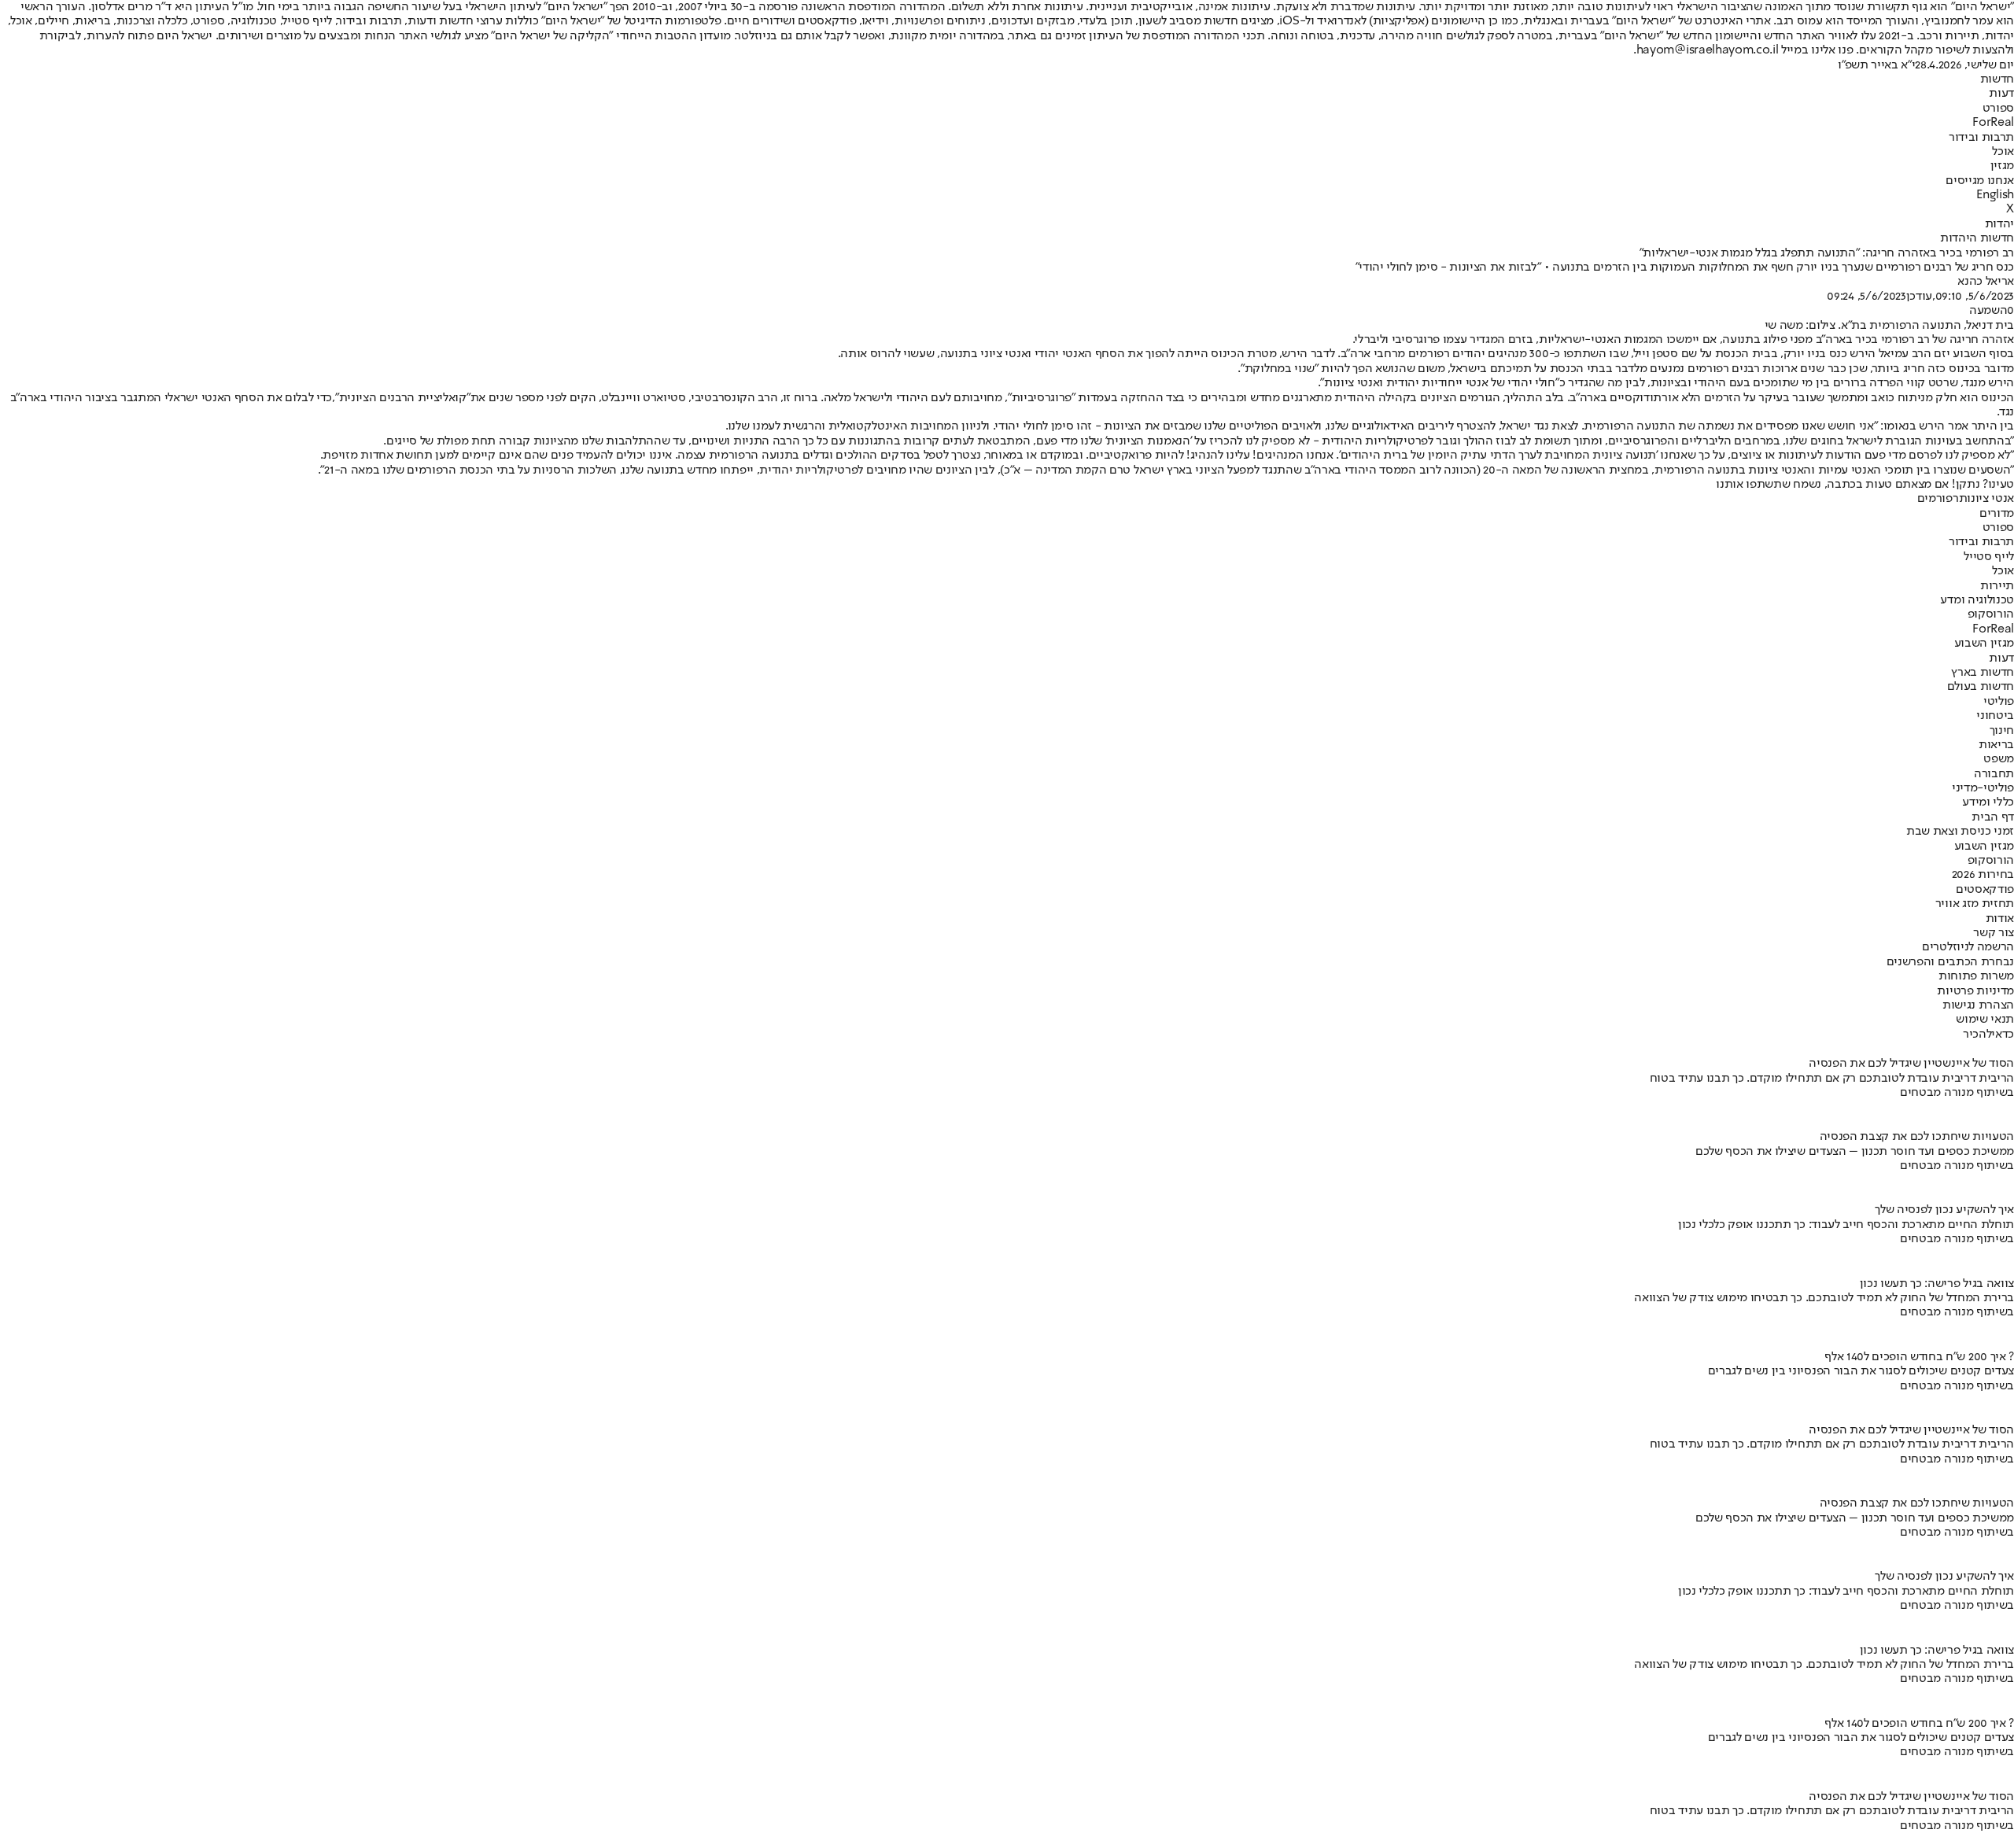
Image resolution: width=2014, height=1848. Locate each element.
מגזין (2002, 166)
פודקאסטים (1985, 890)
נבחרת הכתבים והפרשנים (1950, 962)
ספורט (1998, 109)
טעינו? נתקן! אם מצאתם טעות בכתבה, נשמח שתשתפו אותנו (1865, 485)
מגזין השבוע (1984, 644)
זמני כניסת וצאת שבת (1960, 832)
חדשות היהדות (1977, 238)
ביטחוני (1995, 716)
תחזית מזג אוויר (1975, 904)
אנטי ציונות (1986, 499)
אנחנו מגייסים (1980, 181)
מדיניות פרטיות (1975, 991)
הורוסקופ (1991, 614)
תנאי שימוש (1985, 1020)
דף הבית (1993, 817)
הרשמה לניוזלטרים (1968, 947)
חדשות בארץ (1983, 673)
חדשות (1997, 79)
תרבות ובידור (1981, 138)
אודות (2000, 919)
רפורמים (1938, 499)
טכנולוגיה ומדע (1977, 600)
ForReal (1993, 123)
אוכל (2003, 152)
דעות (2001, 94)
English (1995, 195)
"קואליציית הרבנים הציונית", (401, 398)
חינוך (2002, 731)
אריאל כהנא (1986, 282)
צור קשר (1994, 933)
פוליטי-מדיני (1983, 788)
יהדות (1999, 224)
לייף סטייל (1989, 557)
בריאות (1996, 745)
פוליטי (1999, 702)
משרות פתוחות (1976, 976)
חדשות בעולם (1981, 687)
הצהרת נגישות (1978, 1005)
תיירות (1997, 586)
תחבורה (1994, 774)
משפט (1999, 759)
